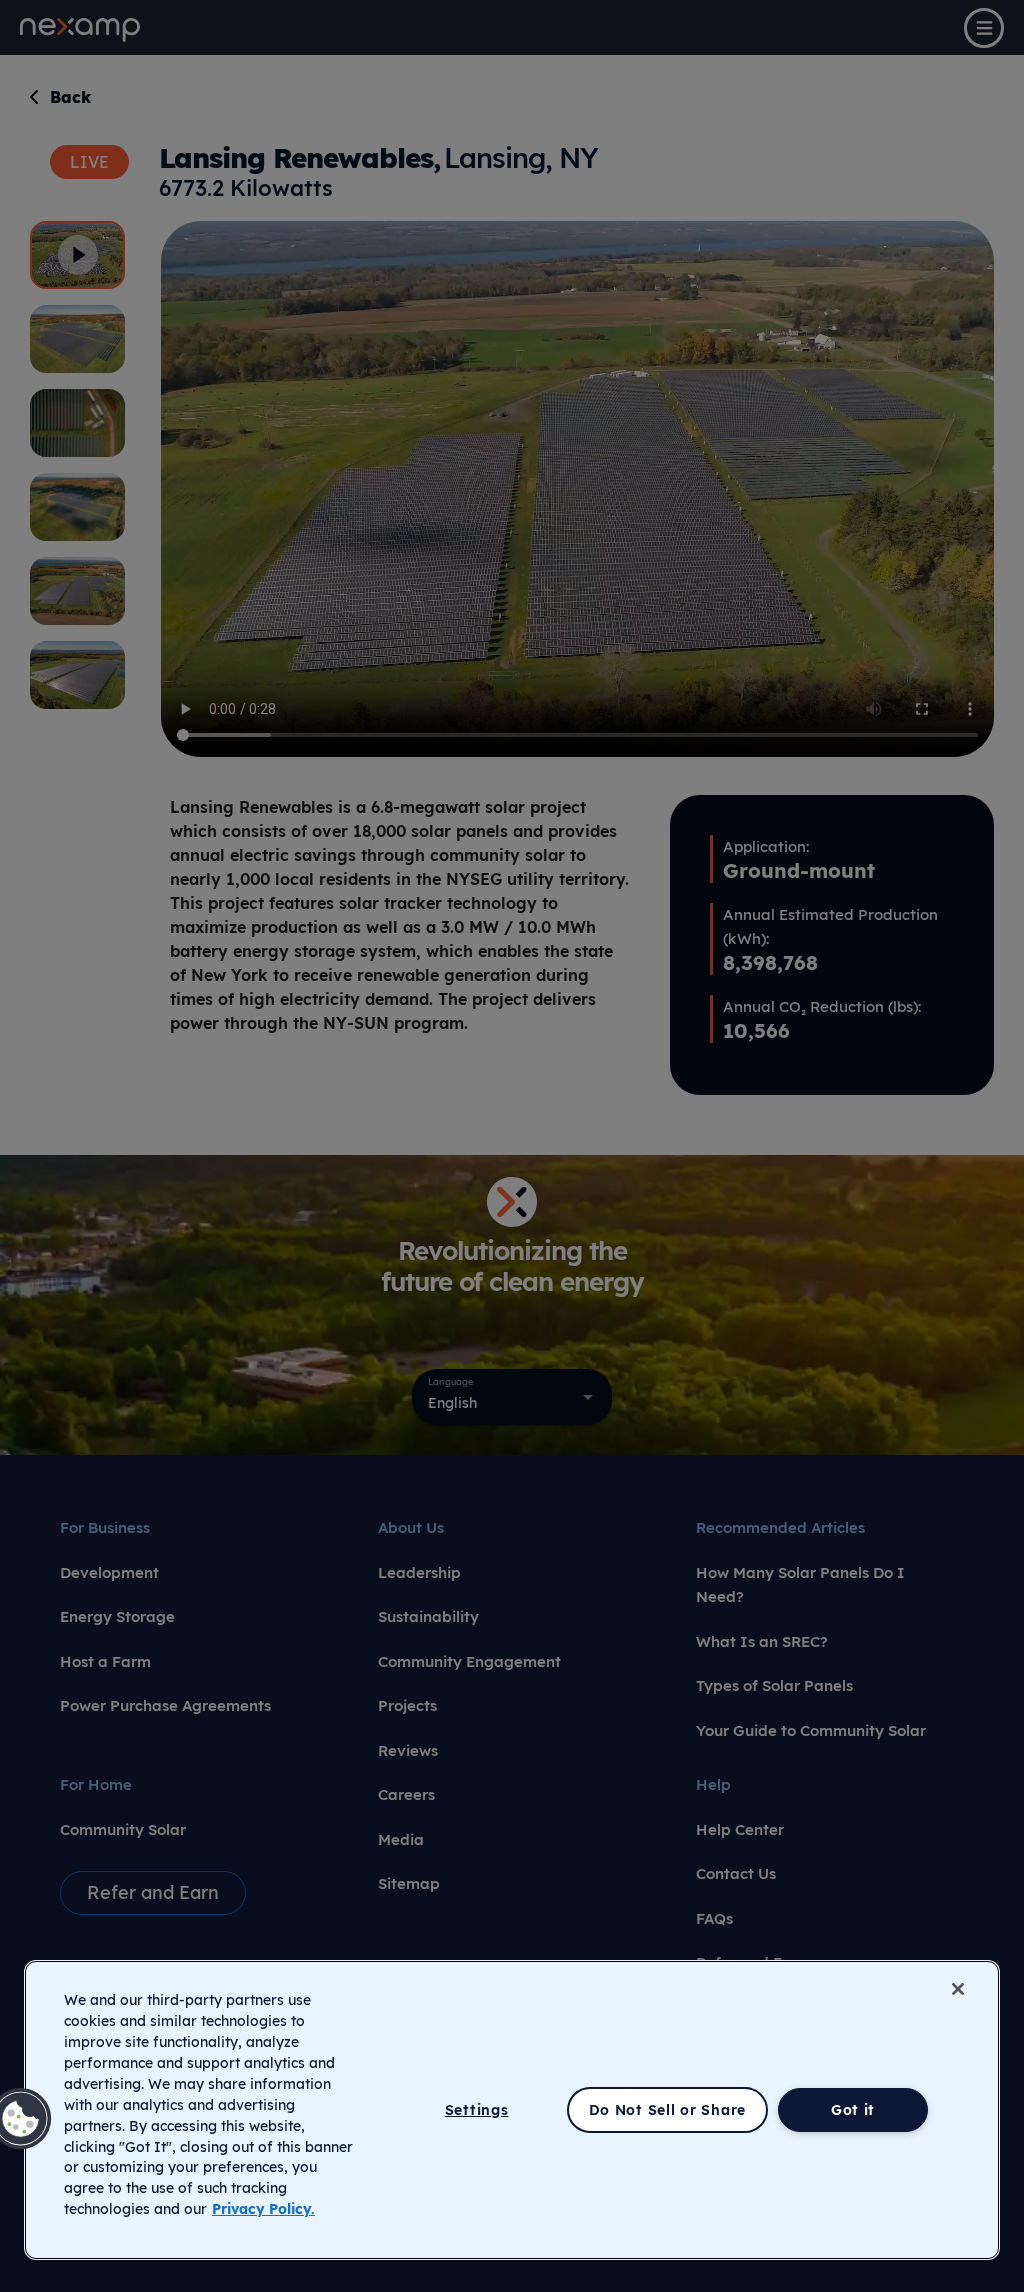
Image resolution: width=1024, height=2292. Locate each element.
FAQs (714, 1918)
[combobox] (512, 1397)
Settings (477, 2110)
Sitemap (409, 1883)
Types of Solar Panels (774, 1685)
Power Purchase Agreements (165, 1705)
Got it (853, 2110)
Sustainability (428, 1616)
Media (401, 1839)
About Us (411, 1527)
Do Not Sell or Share (667, 2110)
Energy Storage (117, 1616)
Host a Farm (105, 1661)
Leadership (419, 1572)
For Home (96, 1784)
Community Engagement (469, 1661)
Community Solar (123, 1829)
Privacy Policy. (263, 2209)
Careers (406, 1794)
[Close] (958, 1989)
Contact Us (736, 1873)
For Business (105, 1527)
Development (109, 1572)
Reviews (408, 1750)
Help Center (740, 1829)
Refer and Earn (153, 1892)
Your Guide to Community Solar (811, 1730)
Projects (407, 1705)
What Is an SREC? (762, 1641)
